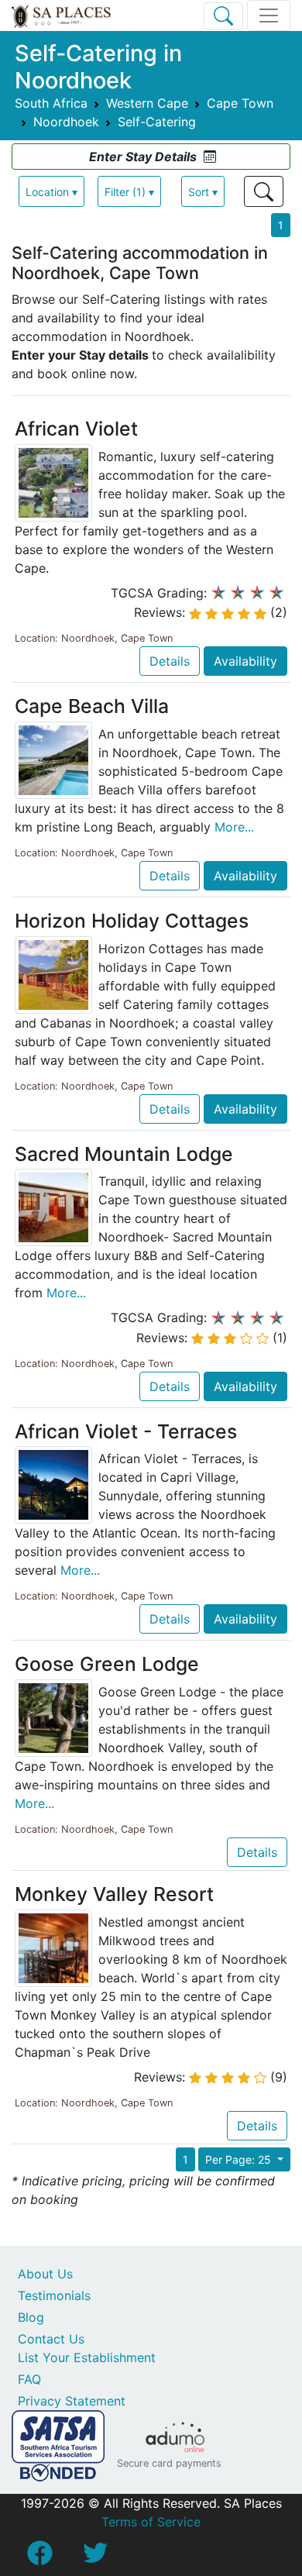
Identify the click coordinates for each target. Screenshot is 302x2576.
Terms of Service (151, 2522)
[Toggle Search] (223, 16)
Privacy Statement (72, 2401)
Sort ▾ (203, 192)
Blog (31, 2317)
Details (170, 661)
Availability (245, 661)
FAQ (29, 2379)
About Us (45, 2274)
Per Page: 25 (240, 2159)
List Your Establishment (87, 2357)
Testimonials (54, 2295)
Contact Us (51, 2339)
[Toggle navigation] (269, 15)
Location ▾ (51, 192)
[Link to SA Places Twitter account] (95, 2557)
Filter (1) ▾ (129, 192)
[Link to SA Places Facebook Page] (39, 2557)
